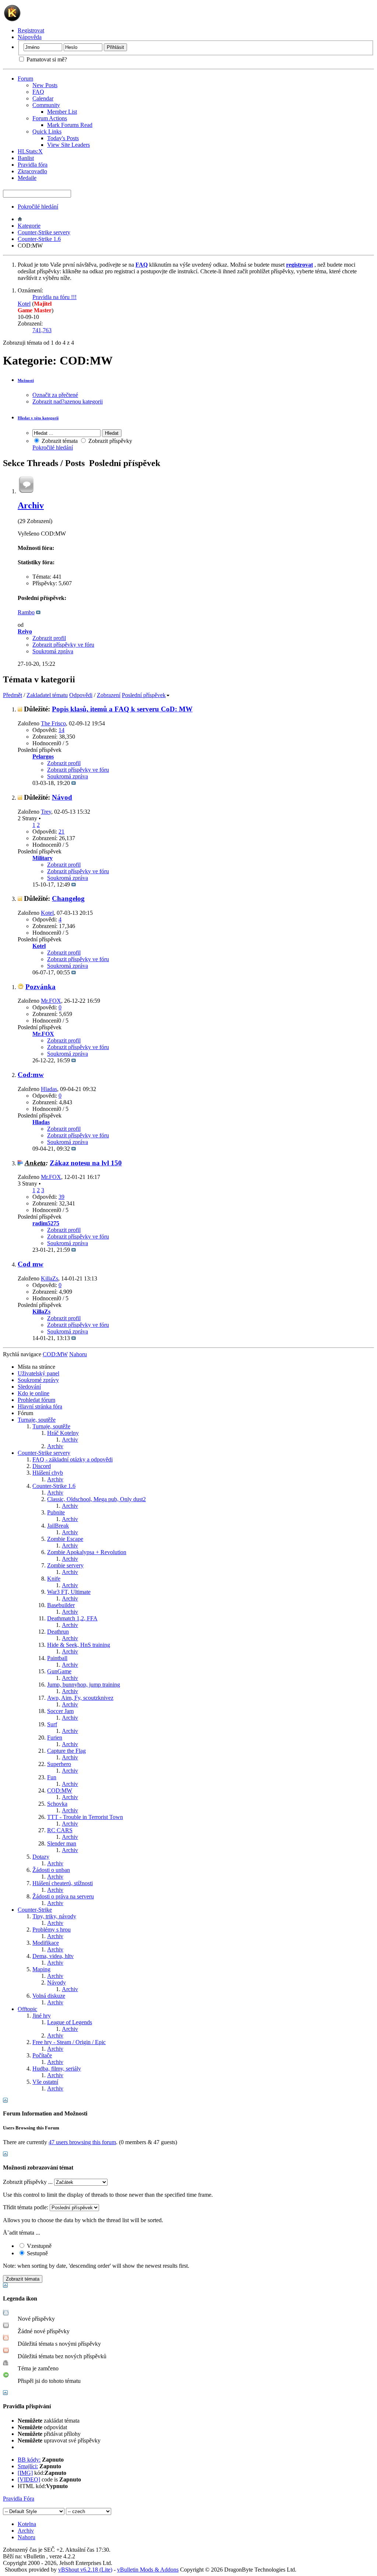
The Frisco (53, 723)
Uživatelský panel (38, 1373)
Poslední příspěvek (144, 695)
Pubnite (56, 1512)
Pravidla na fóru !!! (54, 297)
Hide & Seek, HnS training (79, 1645)
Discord (42, 1466)
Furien (55, 1738)
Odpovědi (81, 695)
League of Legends (70, 2022)
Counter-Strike (35, 1910)
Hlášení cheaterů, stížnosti (63, 1883)
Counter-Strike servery (44, 232)
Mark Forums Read (70, 125)
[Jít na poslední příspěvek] (74, 783)
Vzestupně (38, 2246)
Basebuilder (61, 1605)
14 (61, 730)
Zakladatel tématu (47, 695)
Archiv (31, 505)
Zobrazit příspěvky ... (28, 2182)
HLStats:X (30, 151)
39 (61, 1197)
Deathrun (58, 1632)
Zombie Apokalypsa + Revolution (87, 1552)
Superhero (59, 1764)
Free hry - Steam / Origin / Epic (69, 2042)
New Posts (45, 85)
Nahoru (78, 1354)
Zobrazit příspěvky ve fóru (63, 645)
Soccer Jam (60, 1711)
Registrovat (31, 30)
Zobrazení (109, 695)
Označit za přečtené (55, 395)
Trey (46, 812)
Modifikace (46, 1943)
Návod (62, 797)
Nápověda (30, 37)
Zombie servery (65, 1565)
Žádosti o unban (51, 1870)
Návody (57, 1982)
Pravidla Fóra (19, 2499)
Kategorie (29, 226)
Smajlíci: (28, 2466)
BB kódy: (29, 2460)
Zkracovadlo (32, 171)
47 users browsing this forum (82, 2142)
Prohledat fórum (36, 1400)
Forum (25, 79)
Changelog (68, 898)
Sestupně (37, 2253)
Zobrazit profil (49, 638)
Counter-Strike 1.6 (39, 239)
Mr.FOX (51, 1001)
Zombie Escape (65, 1539)
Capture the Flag (66, 1751)
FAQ (38, 92)
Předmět (13, 695)
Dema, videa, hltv (53, 1956)
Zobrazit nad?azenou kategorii (68, 401)
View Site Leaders (68, 145)
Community (46, 105)
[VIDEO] (29, 2479)
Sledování (29, 1387)
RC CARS (60, 1830)
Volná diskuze (49, 1996)
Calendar (43, 98)
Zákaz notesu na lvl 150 (86, 1163)
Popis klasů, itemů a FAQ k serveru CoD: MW (122, 709)
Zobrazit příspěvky (110, 441)
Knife (54, 1579)
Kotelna (27, 2524)
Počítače (42, 2055)
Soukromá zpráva (53, 651)
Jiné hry (42, 2016)
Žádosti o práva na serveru (63, 1896)
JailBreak (58, 1526)
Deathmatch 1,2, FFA (72, 1618)
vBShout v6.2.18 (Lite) (85, 2570)
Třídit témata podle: (26, 2207)
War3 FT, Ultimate (69, 1592)
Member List (62, 112)
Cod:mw (31, 1075)
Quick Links (47, 132)
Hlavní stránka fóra (40, 1406)
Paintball (57, 1658)
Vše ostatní (45, 2082)
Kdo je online (34, 1393)
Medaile (27, 178)
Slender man (62, 1843)
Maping (41, 1969)
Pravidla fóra (33, 165)
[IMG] (25, 2473)
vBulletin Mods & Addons (148, 2570)
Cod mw (31, 1264)
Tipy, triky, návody (54, 1916)
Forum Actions (50, 118)
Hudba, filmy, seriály (57, 2069)
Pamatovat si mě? (46, 59)
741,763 (42, 330)
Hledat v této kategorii (38, 418)
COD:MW (60, 1790)
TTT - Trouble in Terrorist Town (85, 1817)
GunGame (59, 1671)
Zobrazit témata (59, 441)
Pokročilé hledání (38, 207)
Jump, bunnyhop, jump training (84, 1685)
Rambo (26, 612)
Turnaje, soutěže (37, 1420)
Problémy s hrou (52, 1930)
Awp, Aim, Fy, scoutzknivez (80, 1698)
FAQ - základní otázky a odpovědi (73, 1459)
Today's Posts (63, 138)
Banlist (26, 158)
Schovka (57, 1804)
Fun (52, 1777)
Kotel (24, 304)
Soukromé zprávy (38, 1380)
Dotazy (41, 1857)
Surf (52, 1724)
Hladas (49, 1089)
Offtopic (27, 2009)
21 (61, 832)
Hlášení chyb (48, 1473)
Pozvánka (40, 987)
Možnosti (26, 380)
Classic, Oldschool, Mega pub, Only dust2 (96, 1499)
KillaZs (50, 1278)
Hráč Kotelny (63, 1433)
